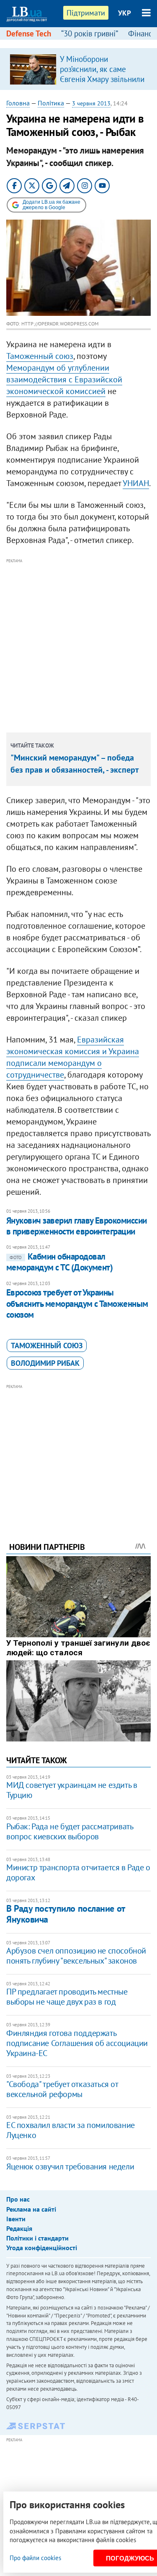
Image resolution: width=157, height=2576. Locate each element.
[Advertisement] (78, 644)
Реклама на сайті (31, 2209)
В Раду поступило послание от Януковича (66, 1914)
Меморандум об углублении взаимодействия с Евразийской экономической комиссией (64, 379)
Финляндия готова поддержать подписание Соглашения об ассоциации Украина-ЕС (77, 2043)
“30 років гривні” (90, 33)
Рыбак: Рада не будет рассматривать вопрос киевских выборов (69, 1831)
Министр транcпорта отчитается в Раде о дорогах (78, 1872)
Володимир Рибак (45, 1363)
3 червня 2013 (91, 103)
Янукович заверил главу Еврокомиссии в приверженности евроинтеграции (77, 1226)
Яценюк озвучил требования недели (70, 2166)
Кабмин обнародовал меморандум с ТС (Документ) (59, 1262)
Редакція (19, 2228)
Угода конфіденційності (42, 2248)
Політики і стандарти (37, 2238)
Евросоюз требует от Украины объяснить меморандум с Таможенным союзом (77, 1303)
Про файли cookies (35, 2558)
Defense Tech (29, 33)
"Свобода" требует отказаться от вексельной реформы (62, 2089)
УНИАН (136, 483)
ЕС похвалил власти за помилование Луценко (71, 2130)
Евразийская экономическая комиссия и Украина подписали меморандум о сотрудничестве (73, 1057)
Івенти (16, 2219)
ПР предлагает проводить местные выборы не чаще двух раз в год (67, 1997)
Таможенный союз (40, 356)
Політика (51, 103)
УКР (125, 13)
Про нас (18, 2199)
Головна (18, 103)
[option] (78, 69)
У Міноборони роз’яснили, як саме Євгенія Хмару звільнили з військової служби (102, 74)
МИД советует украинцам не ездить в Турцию (72, 1790)
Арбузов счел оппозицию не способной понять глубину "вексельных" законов (76, 1956)
